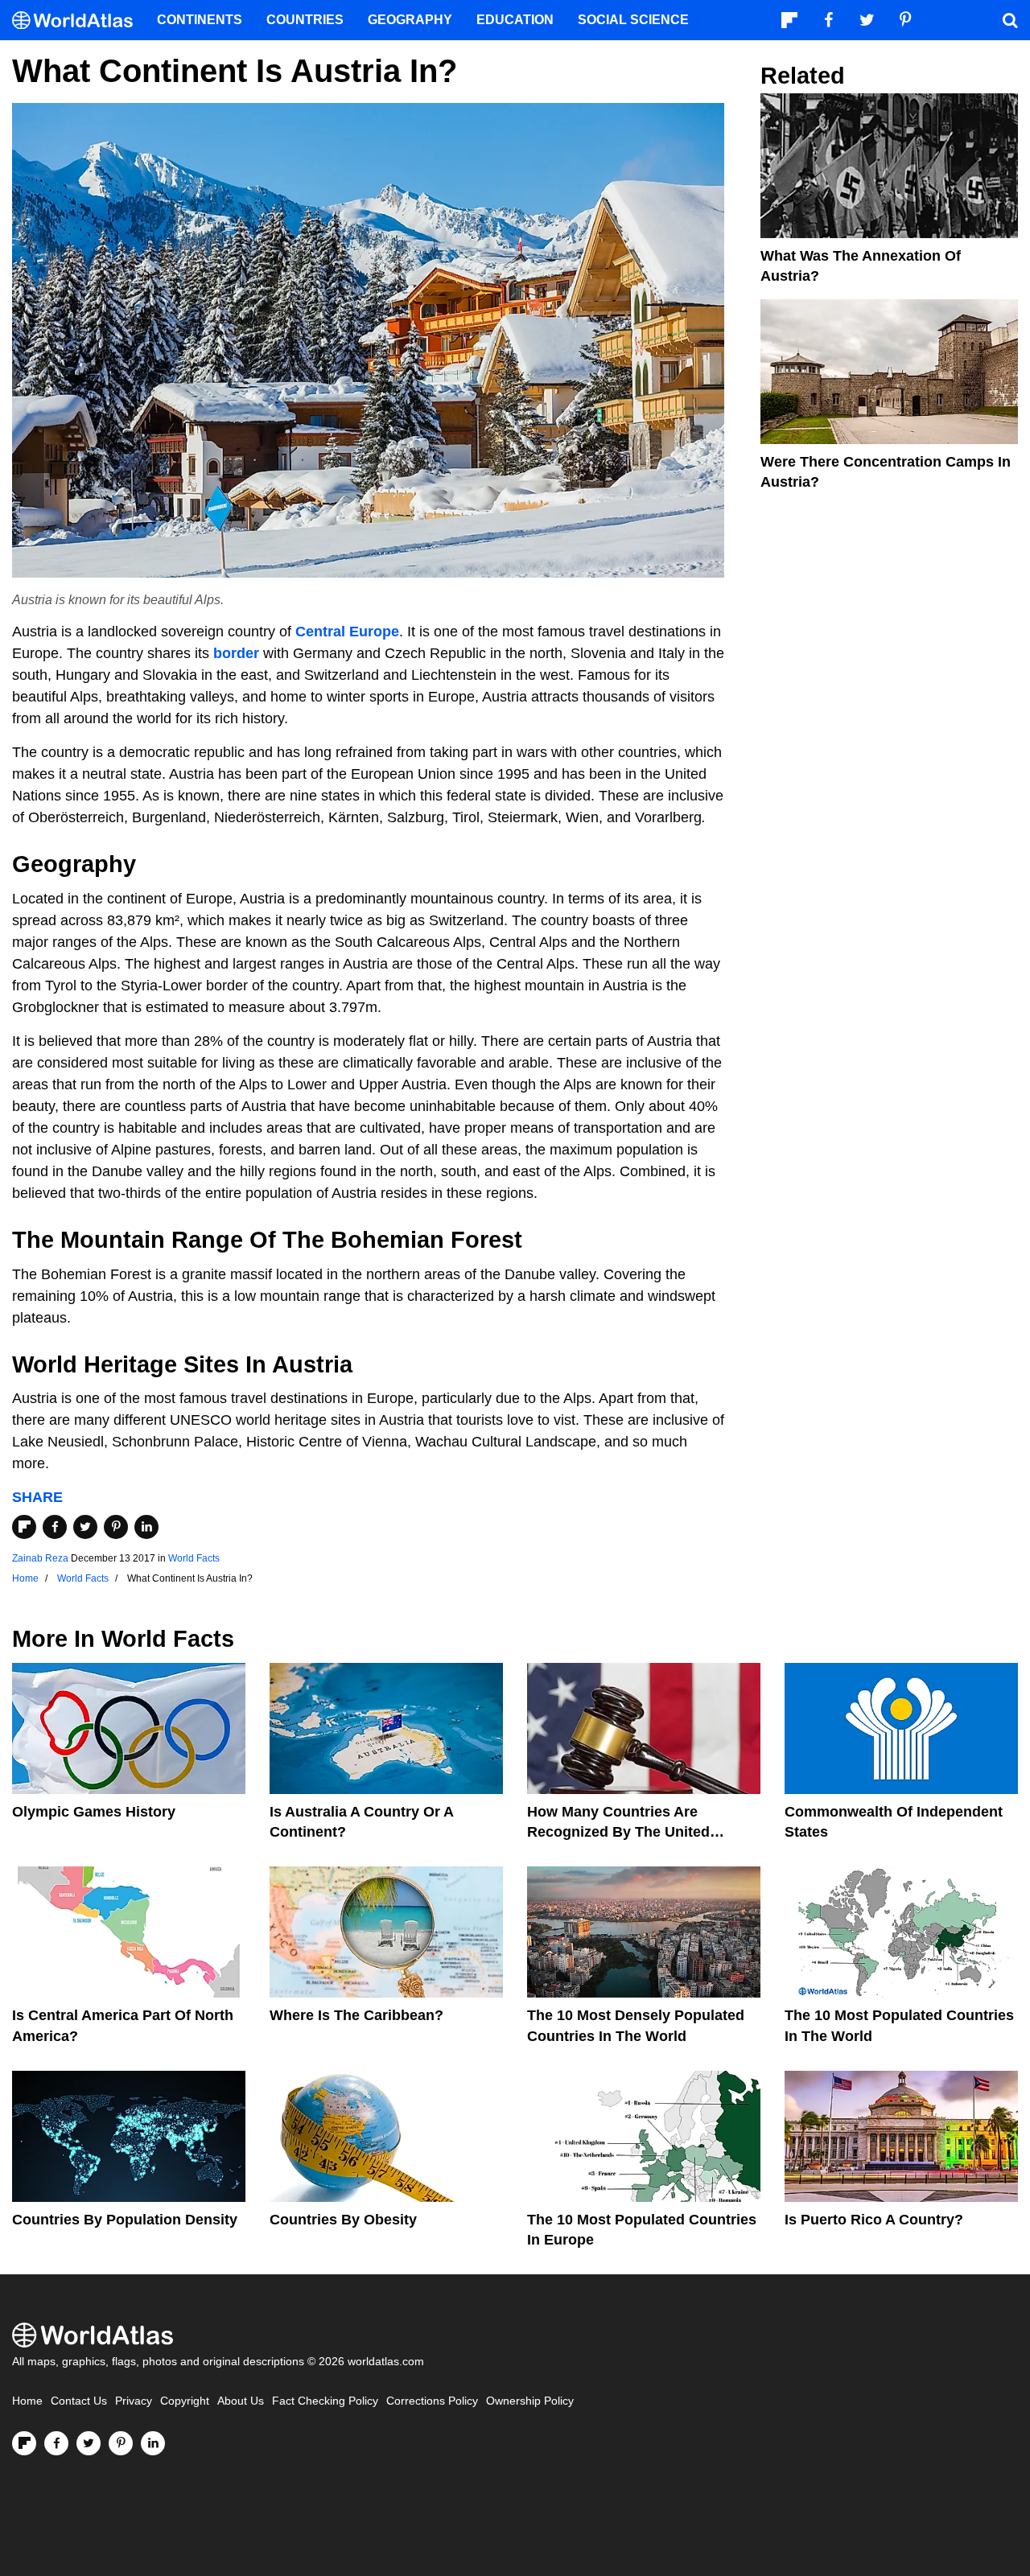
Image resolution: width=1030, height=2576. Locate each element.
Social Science (633, 20)
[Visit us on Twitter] (89, 2443)
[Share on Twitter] (85, 1527)
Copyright (185, 2401)
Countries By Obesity (343, 2220)
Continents (200, 20)
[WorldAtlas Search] (1010, 20)
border (236, 653)
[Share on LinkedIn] (146, 1527)
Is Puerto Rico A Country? (874, 2220)
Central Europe (347, 632)
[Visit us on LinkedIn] (153, 2443)
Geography (410, 20)
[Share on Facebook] (55, 1527)
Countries (305, 20)
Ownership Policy (530, 2401)
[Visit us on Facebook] (56, 2443)
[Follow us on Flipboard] (24, 2443)
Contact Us (79, 2401)
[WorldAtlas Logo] (78, 21)
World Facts (194, 1558)
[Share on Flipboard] (24, 1527)
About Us (241, 2401)
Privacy (134, 2401)
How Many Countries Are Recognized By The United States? (618, 1832)
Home (27, 2401)
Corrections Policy (432, 2401)
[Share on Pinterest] (116, 1527)
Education (515, 20)
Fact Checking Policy (325, 2401)
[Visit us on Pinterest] (121, 2443)
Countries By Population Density (125, 2220)
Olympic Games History (94, 1812)
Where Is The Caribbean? (356, 2015)
